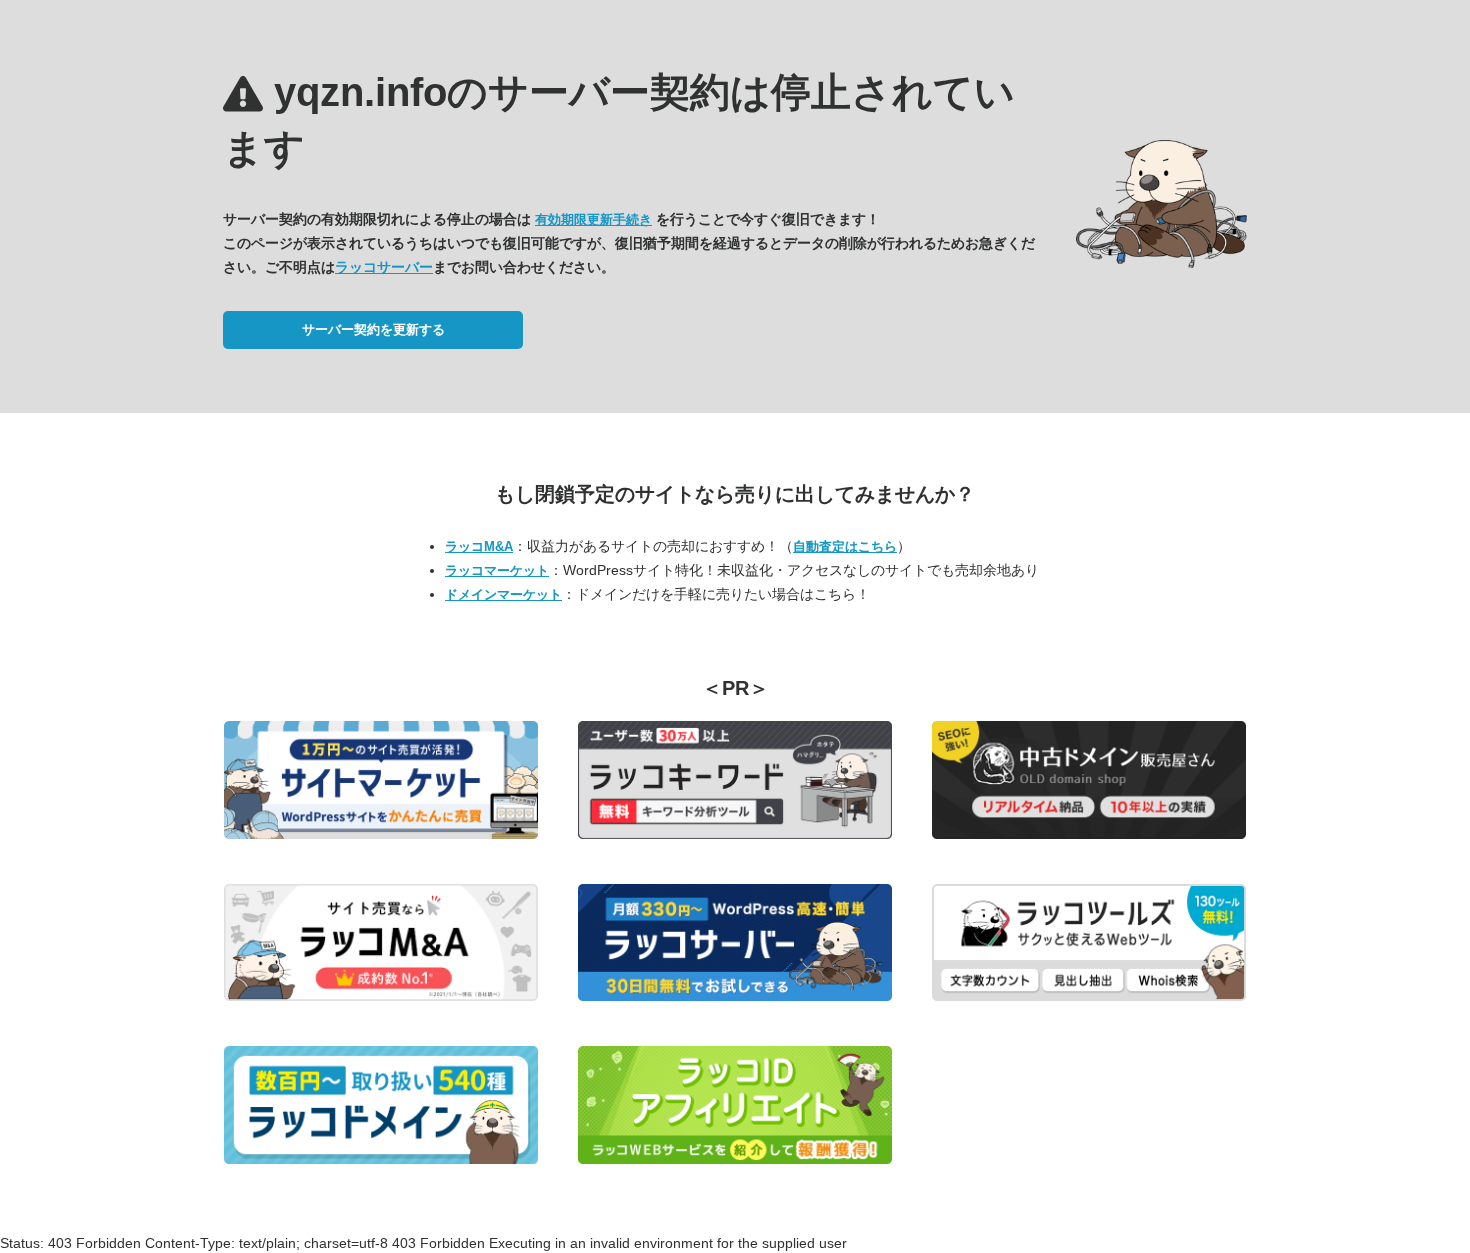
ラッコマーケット (497, 570)
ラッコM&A (479, 546)
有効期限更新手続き (593, 219)
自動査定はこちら (845, 546)
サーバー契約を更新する (373, 329)
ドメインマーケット (503, 594)
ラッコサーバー (384, 267)
